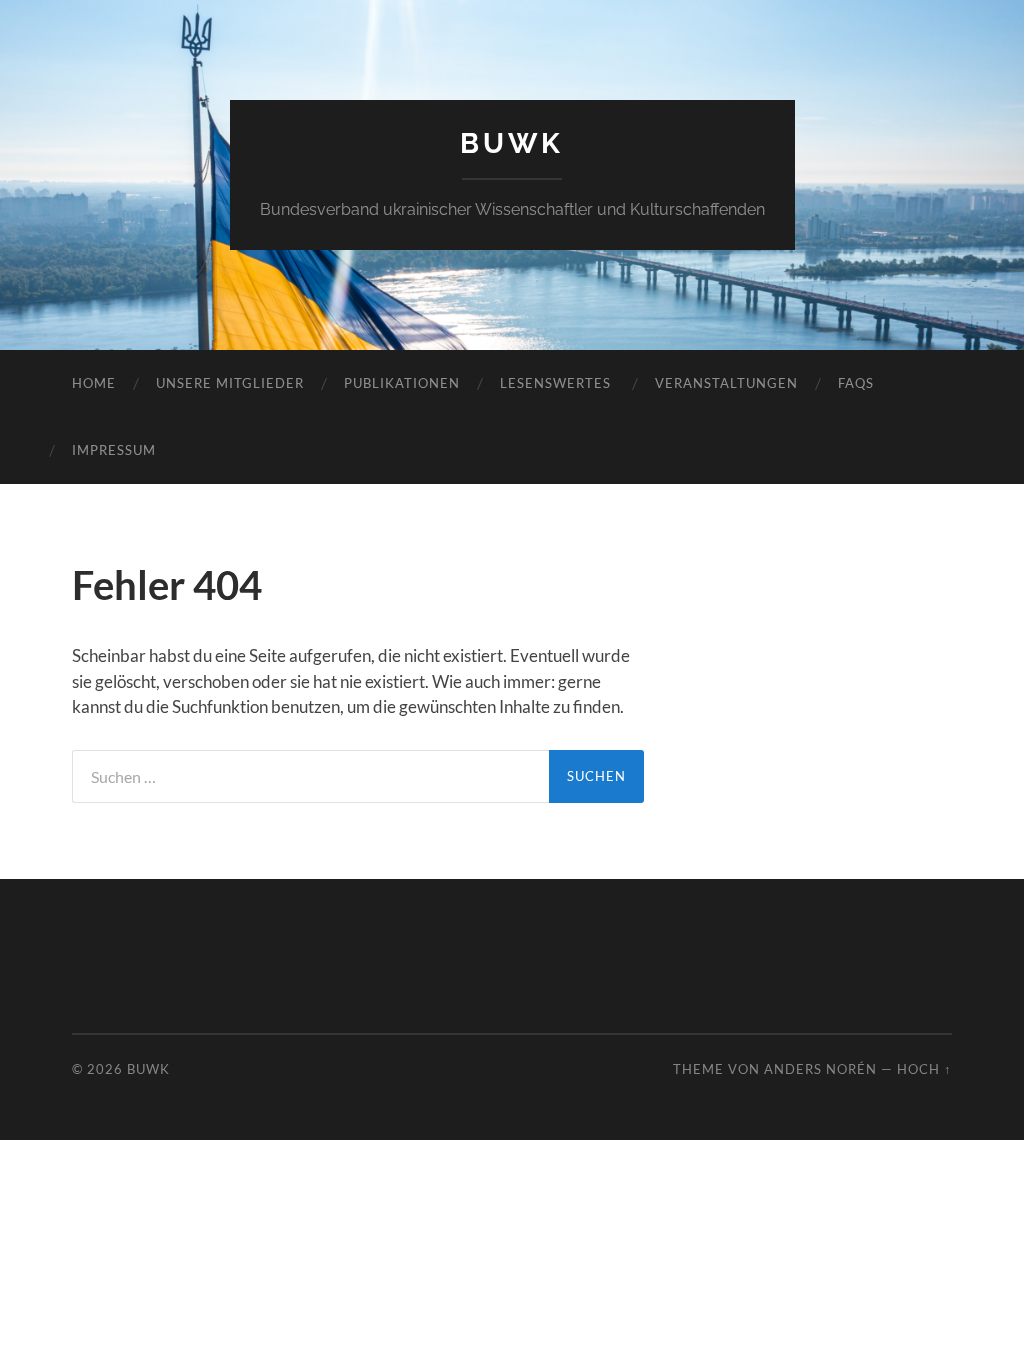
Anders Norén (820, 1069)
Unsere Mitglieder (230, 383)
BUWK (512, 143)
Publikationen (402, 383)
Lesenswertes (557, 383)
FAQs (856, 383)
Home (94, 383)
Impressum (114, 450)
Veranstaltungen (726, 383)
